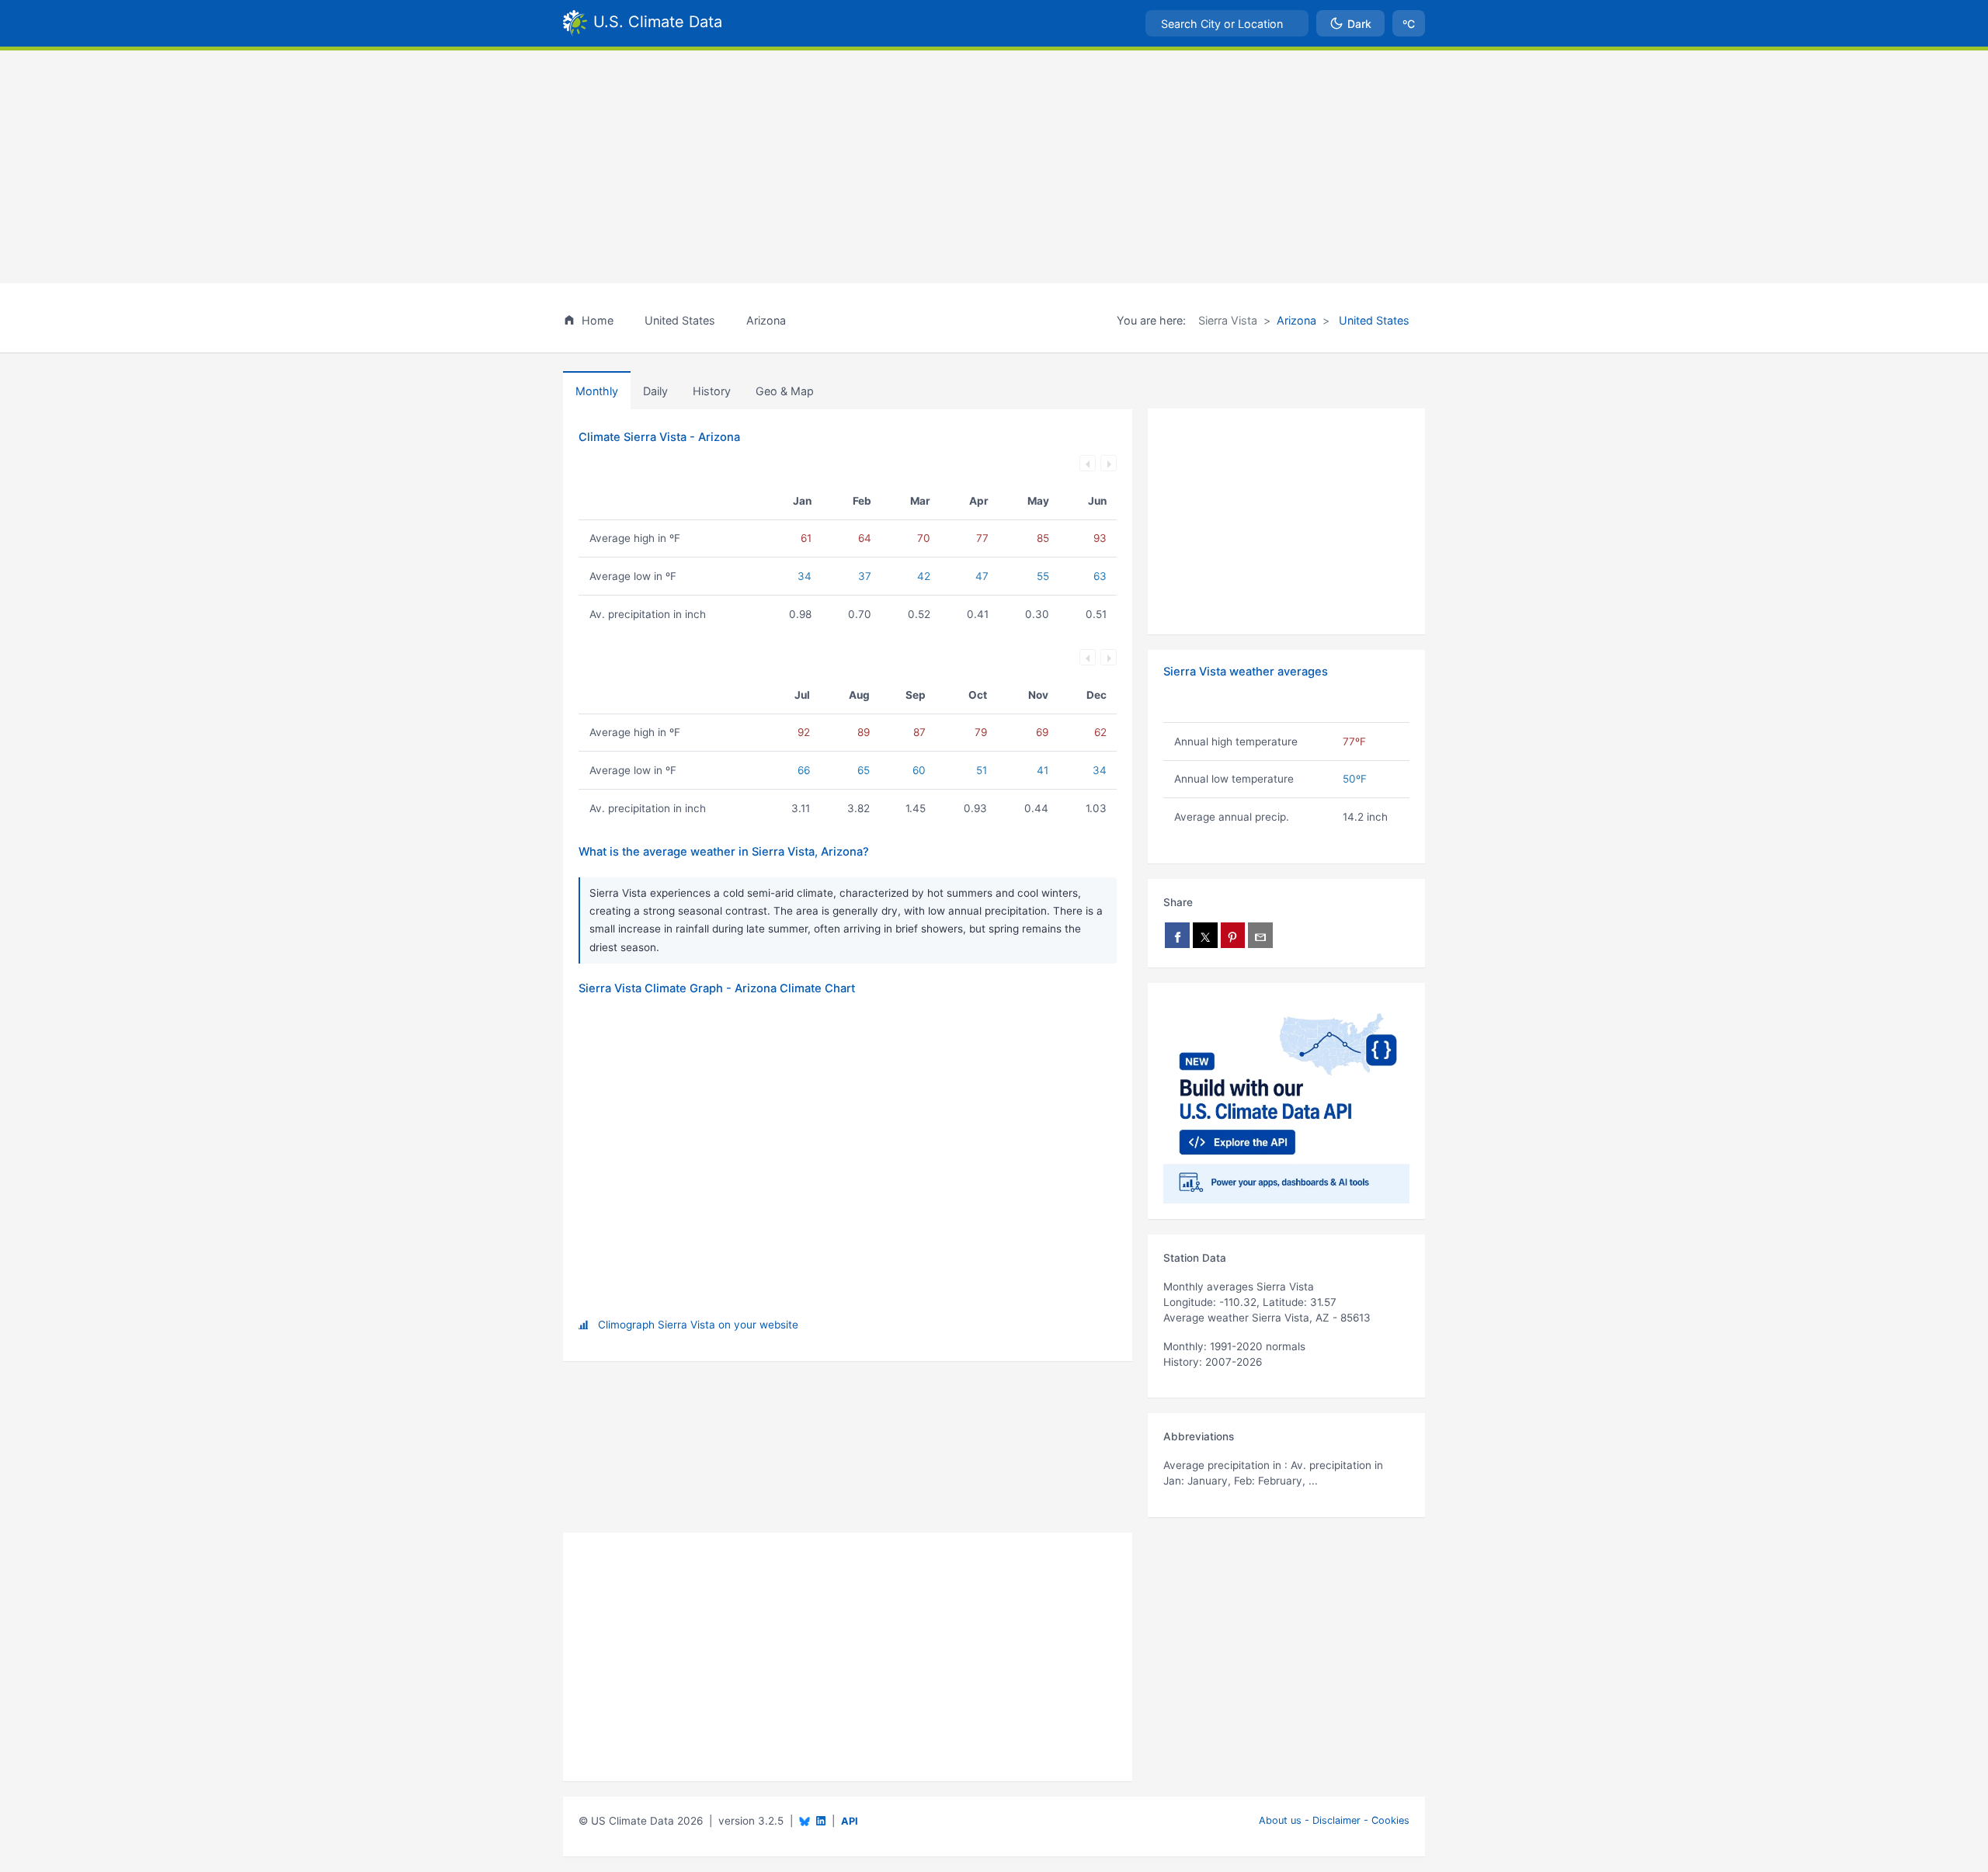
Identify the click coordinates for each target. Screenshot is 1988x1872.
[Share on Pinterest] (1233, 935)
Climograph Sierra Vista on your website (698, 1325)
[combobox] (1227, 23)
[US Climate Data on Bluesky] (805, 1821)
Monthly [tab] (597, 391)
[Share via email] (1260, 935)
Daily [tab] (655, 391)
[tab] (712, 391)
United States (1373, 320)
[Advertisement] (994, 167)
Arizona (1296, 320)
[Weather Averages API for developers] (1286, 1101)
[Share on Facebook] (1177, 935)
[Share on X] (1205, 935)
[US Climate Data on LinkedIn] (821, 1820)
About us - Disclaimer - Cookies (1334, 1820)
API (850, 1821)
